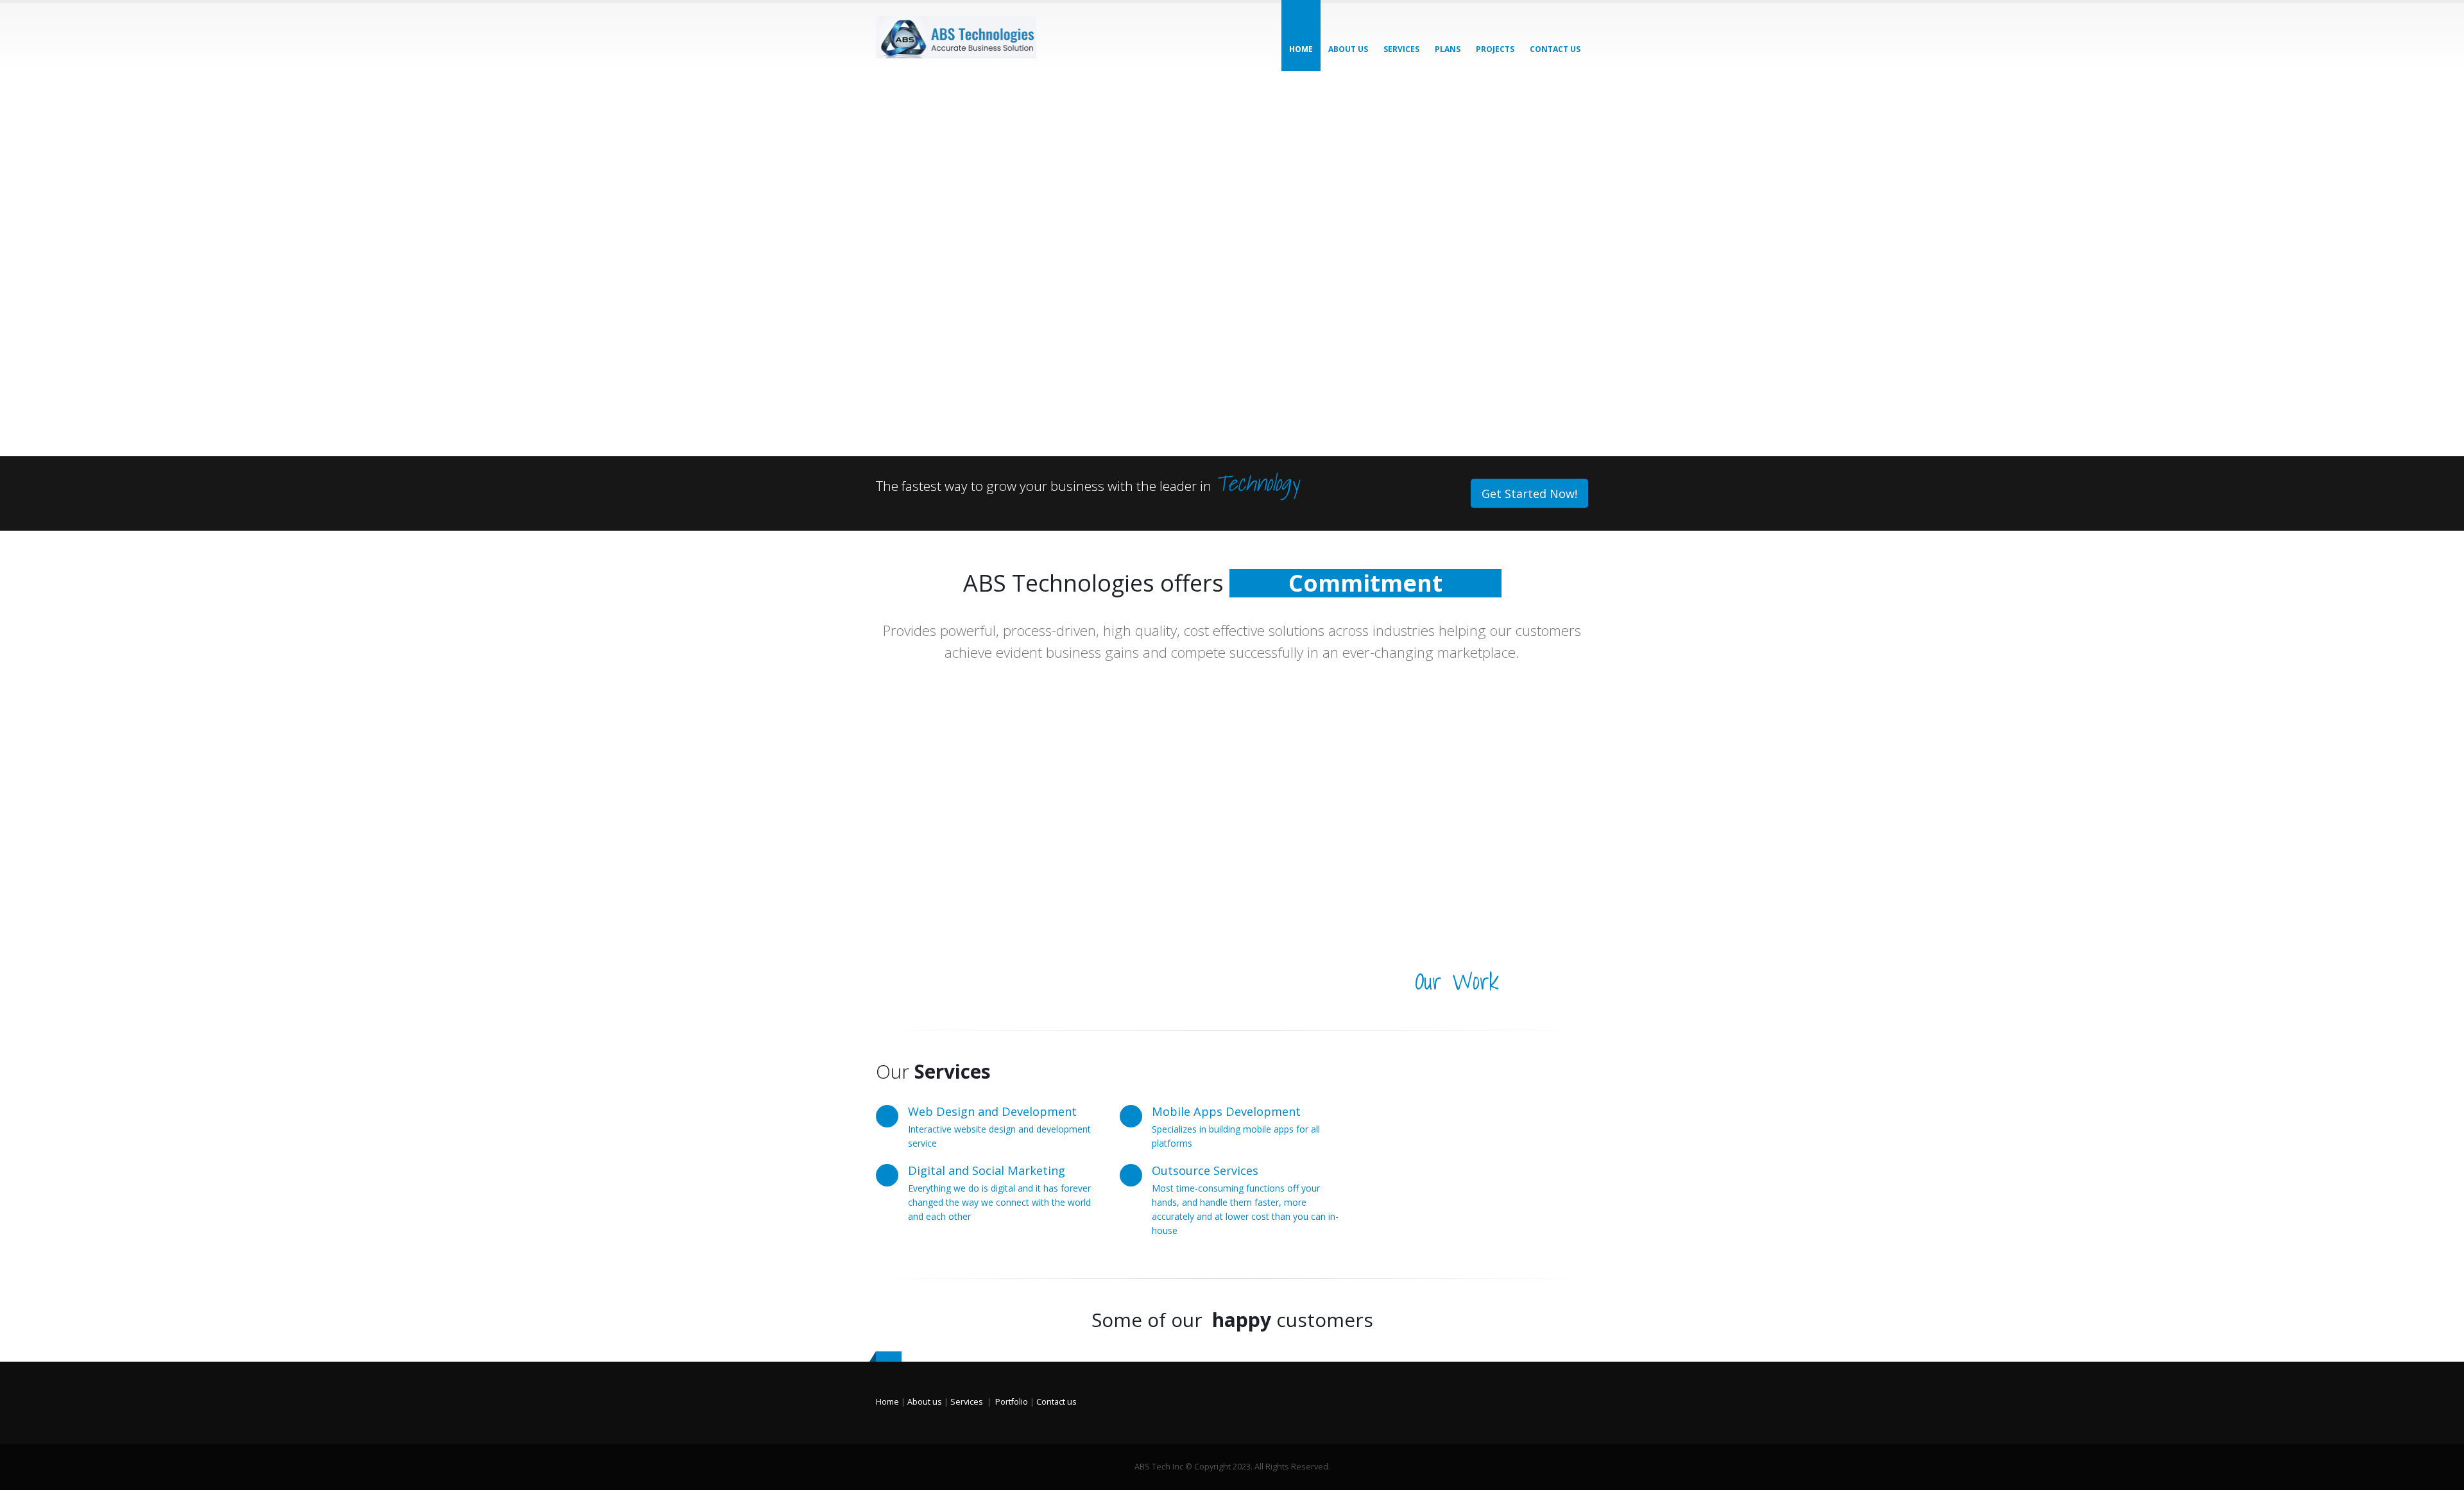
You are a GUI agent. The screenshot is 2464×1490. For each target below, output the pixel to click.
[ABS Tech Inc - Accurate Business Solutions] (956, 37)
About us (1348, 49)
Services (1401, 49)
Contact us (1057, 1402)
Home (1301, 49)
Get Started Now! (1529, 493)
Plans (1448, 49)
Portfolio (1012, 1402)
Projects (1495, 49)
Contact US (1555, 49)
